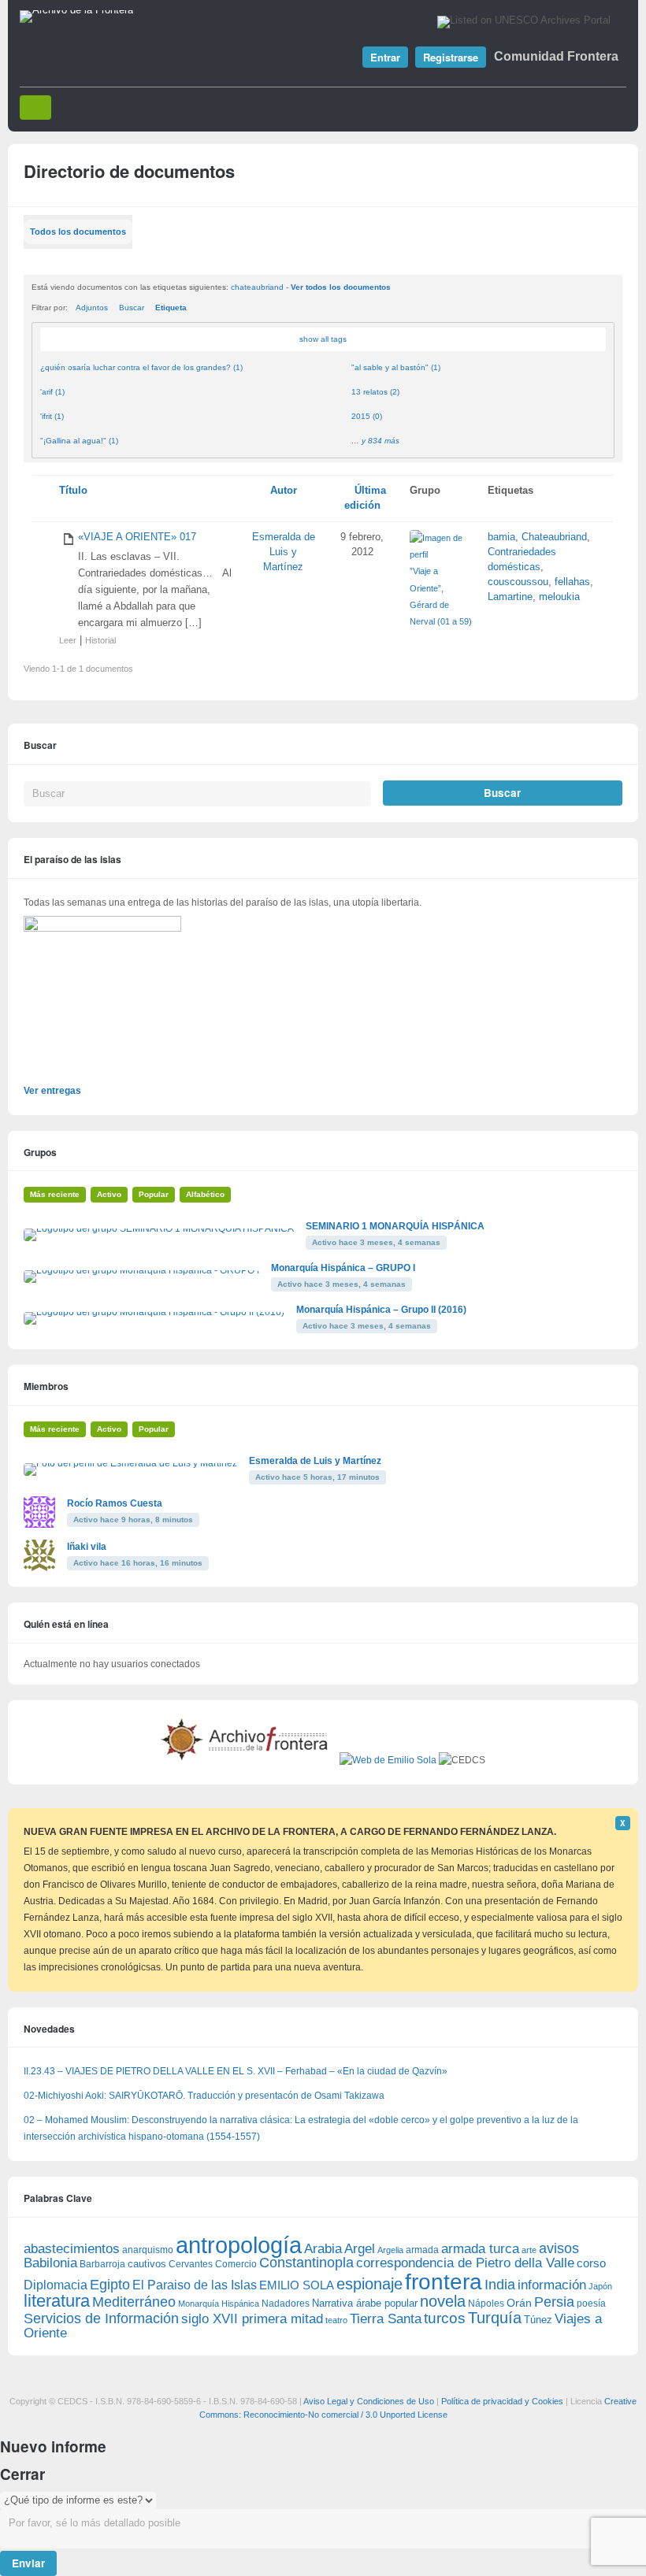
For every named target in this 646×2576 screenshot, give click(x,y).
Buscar (132, 308)
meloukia (559, 597)
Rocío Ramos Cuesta (115, 1503)
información (552, 2285)
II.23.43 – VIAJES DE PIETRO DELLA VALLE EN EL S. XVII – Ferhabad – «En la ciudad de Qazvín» (236, 2071)
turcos (445, 2318)
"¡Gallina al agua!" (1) (79, 441)
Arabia (323, 2249)
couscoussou (518, 582)
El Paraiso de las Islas (195, 2285)
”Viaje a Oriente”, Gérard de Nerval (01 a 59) (441, 596)
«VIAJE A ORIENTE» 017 (137, 537)
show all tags (323, 339)
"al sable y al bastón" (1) (396, 367)
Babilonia (50, 2263)
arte (529, 2250)
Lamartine (510, 597)
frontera (444, 2281)
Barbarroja (102, 2264)
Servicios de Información (101, 2318)
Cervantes (191, 2264)
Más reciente (55, 1194)
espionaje (369, 2283)
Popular (154, 1194)
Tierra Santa (386, 2319)
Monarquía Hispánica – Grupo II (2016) (381, 1310)
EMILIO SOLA (297, 2285)
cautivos (147, 2264)
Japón (600, 2286)
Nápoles (486, 2304)
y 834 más (381, 441)
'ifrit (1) (52, 416)
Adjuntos (92, 308)
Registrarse (451, 57)
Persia (554, 2302)
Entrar (385, 57)
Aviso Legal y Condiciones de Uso (369, 2401)
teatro (336, 2320)
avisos (559, 2248)
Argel (360, 2249)
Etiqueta (171, 308)
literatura (57, 2301)
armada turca (480, 2249)
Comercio (236, 2264)
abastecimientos (72, 2249)
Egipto (110, 2285)
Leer (68, 640)
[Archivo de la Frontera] (76, 10)
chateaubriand (257, 287)
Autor (284, 491)
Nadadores (286, 2304)
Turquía (495, 2317)
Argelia (390, 2250)
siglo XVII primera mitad (252, 2319)
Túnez (538, 2320)
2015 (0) (367, 416)
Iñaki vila (87, 1547)
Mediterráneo (134, 2302)
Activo (109, 1194)
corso (591, 2263)
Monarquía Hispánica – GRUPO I (343, 1268)
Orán (519, 2303)
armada (422, 2250)
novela (443, 2301)
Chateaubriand (554, 537)
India (500, 2285)
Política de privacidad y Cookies (502, 2401)
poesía (591, 2304)
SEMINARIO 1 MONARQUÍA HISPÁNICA (395, 1226)
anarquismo (148, 2250)
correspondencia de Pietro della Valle (465, 2263)
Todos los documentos (78, 232)
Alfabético (205, 1194)
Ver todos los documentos (341, 287)
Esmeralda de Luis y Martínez (284, 552)
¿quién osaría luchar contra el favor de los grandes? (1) (141, 367)
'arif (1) (52, 392)
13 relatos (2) (375, 392)
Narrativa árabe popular (365, 2303)
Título (73, 491)
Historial (100, 640)
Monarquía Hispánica (219, 2304)
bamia (501, 537)
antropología (239, 2245)
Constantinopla (306, 2263)
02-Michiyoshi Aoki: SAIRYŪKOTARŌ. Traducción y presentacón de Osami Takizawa (204, 2096)
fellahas (572, 582)
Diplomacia (56, 2285)
